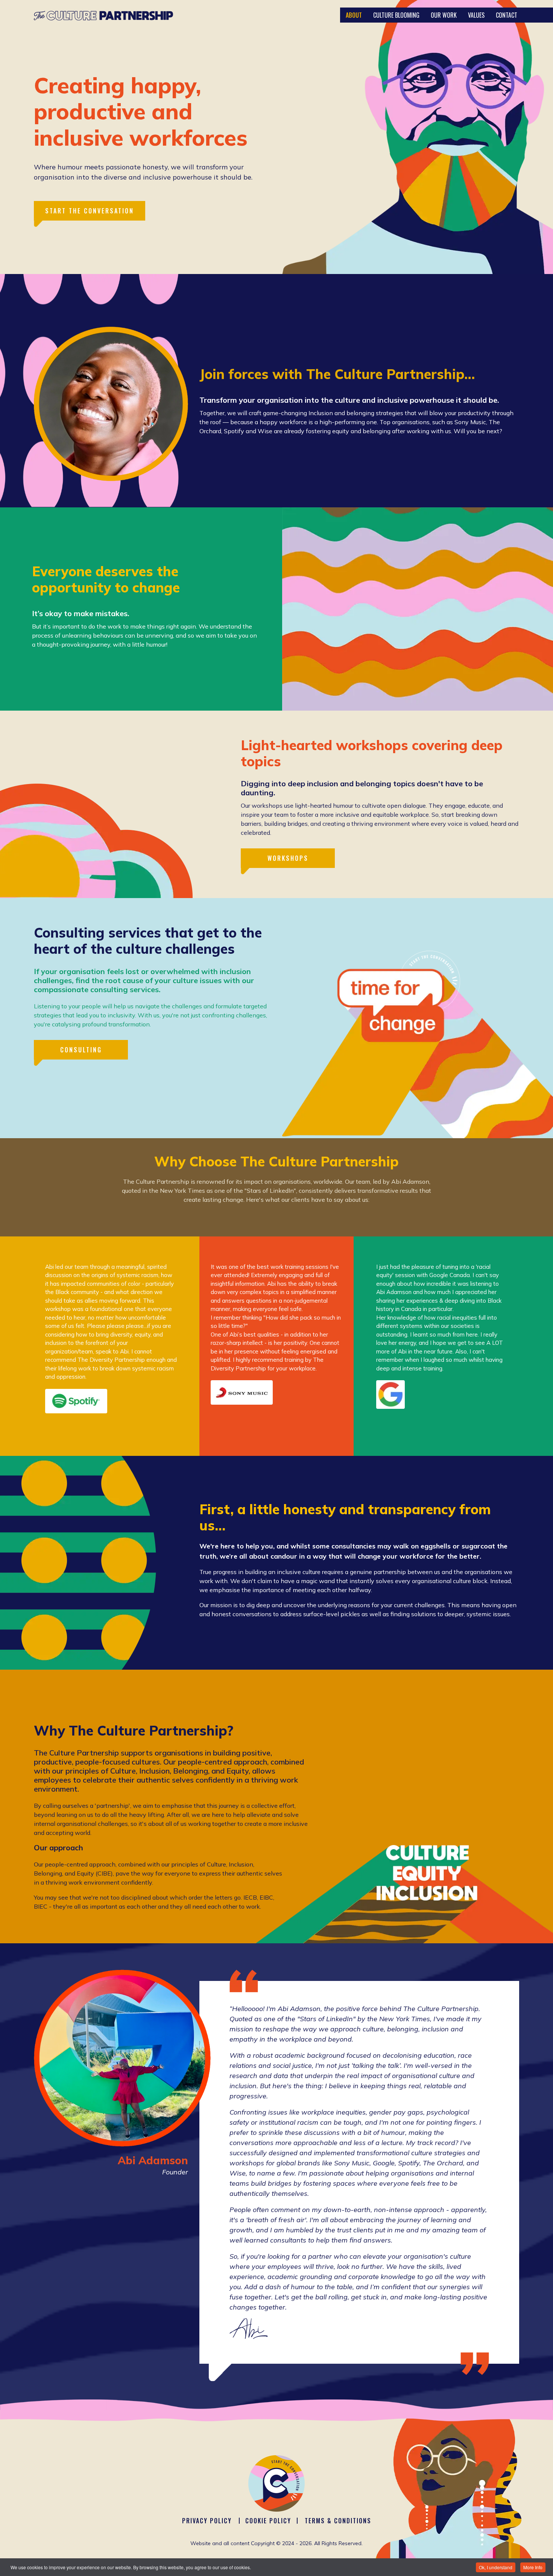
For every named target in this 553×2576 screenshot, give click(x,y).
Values (476, 15)
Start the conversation (90, 211)
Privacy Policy (207, 2521)
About (354, 15)
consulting (81, 1050)
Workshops (288, 858)
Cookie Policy (268, 2521)
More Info (533, 2567)
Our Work (444, 15)
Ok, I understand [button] (496, 2567)
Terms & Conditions (338, 2521)
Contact (507, 15)
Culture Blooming (396, 15)
